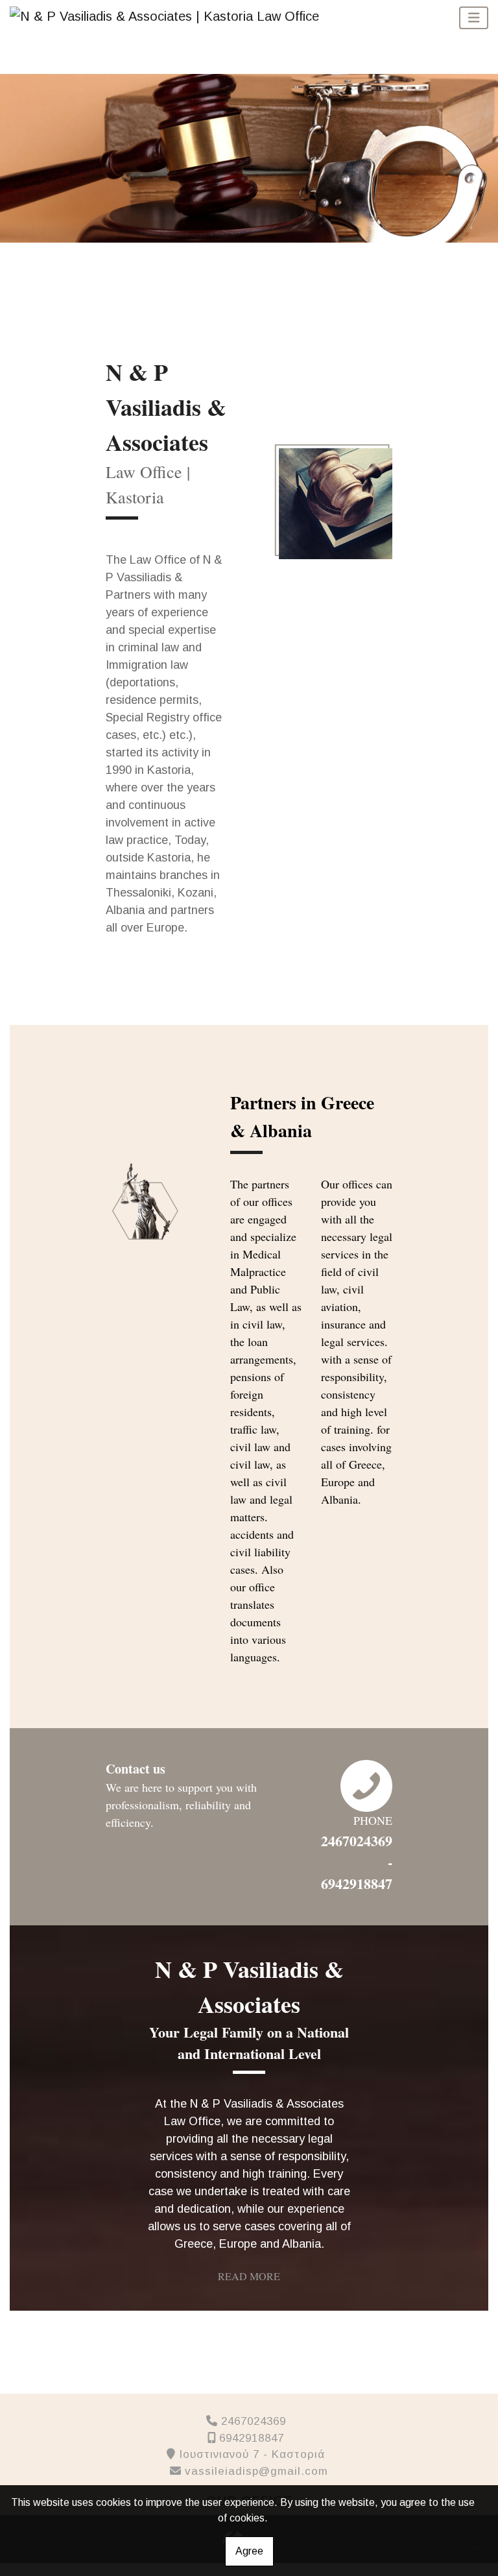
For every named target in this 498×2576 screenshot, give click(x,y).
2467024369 (254, 2421)
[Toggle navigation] (474, 18)
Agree (249, 2551)
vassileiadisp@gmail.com (256, 2471)
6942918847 (252, 2438)
